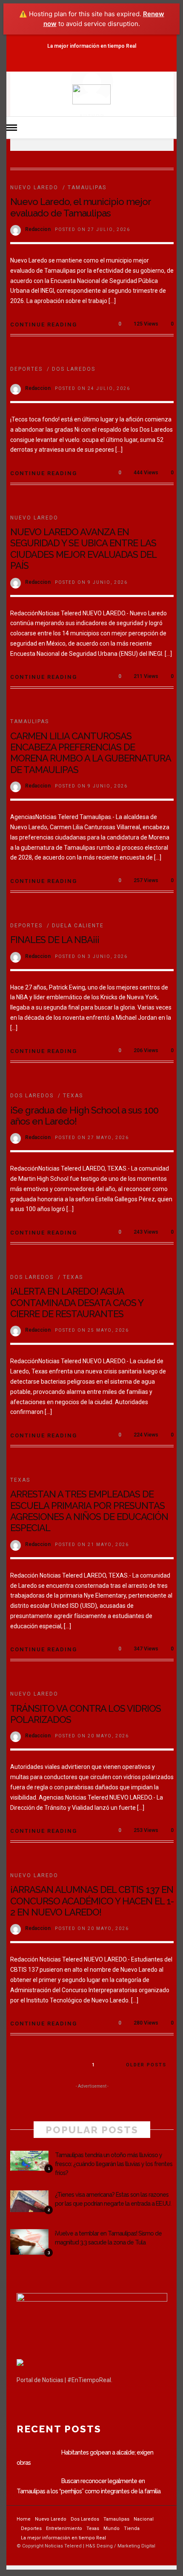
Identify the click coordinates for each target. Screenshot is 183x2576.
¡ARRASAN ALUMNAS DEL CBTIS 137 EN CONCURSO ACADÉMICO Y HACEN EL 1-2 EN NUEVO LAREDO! (92, 1901)
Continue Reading (44, 325)
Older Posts (146, 2065)
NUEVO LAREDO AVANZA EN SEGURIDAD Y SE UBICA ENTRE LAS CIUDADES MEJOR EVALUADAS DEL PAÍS (83, 549)
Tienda (132, 2528)
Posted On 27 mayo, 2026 (92, 1138)
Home (24, 2519)
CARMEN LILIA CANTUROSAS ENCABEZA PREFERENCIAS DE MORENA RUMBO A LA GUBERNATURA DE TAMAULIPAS (90, 753)
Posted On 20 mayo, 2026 (92, 1736)
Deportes (26, 369)
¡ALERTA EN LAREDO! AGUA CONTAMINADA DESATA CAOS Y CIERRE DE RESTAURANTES (77, 1302)
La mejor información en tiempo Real (92, 46)
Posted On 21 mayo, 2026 (92, 1545)
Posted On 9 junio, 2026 (91, 582)
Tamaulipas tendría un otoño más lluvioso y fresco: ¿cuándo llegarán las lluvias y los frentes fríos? (114, 2164)
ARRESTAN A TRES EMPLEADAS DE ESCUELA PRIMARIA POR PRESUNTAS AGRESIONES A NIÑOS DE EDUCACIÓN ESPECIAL (89, 1511)
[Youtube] (101, 63)
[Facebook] (25, 2402)
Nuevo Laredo (34, 188)
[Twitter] (43, 2402)
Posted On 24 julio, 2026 (93, 388)
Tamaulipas (87, 188)
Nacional (144, 2519)
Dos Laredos (74, 369)
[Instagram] (116, 63)
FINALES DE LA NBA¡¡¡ (55, 940)
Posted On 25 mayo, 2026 (92, 1330)
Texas (73, 1096)
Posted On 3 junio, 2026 (91, 956)
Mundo (112, 2528)
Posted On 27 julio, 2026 (93, 229)
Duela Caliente (78, 926)
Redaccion (38, 229)
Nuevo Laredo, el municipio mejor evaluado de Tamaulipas (80, 207)
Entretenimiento (64, 2528)
